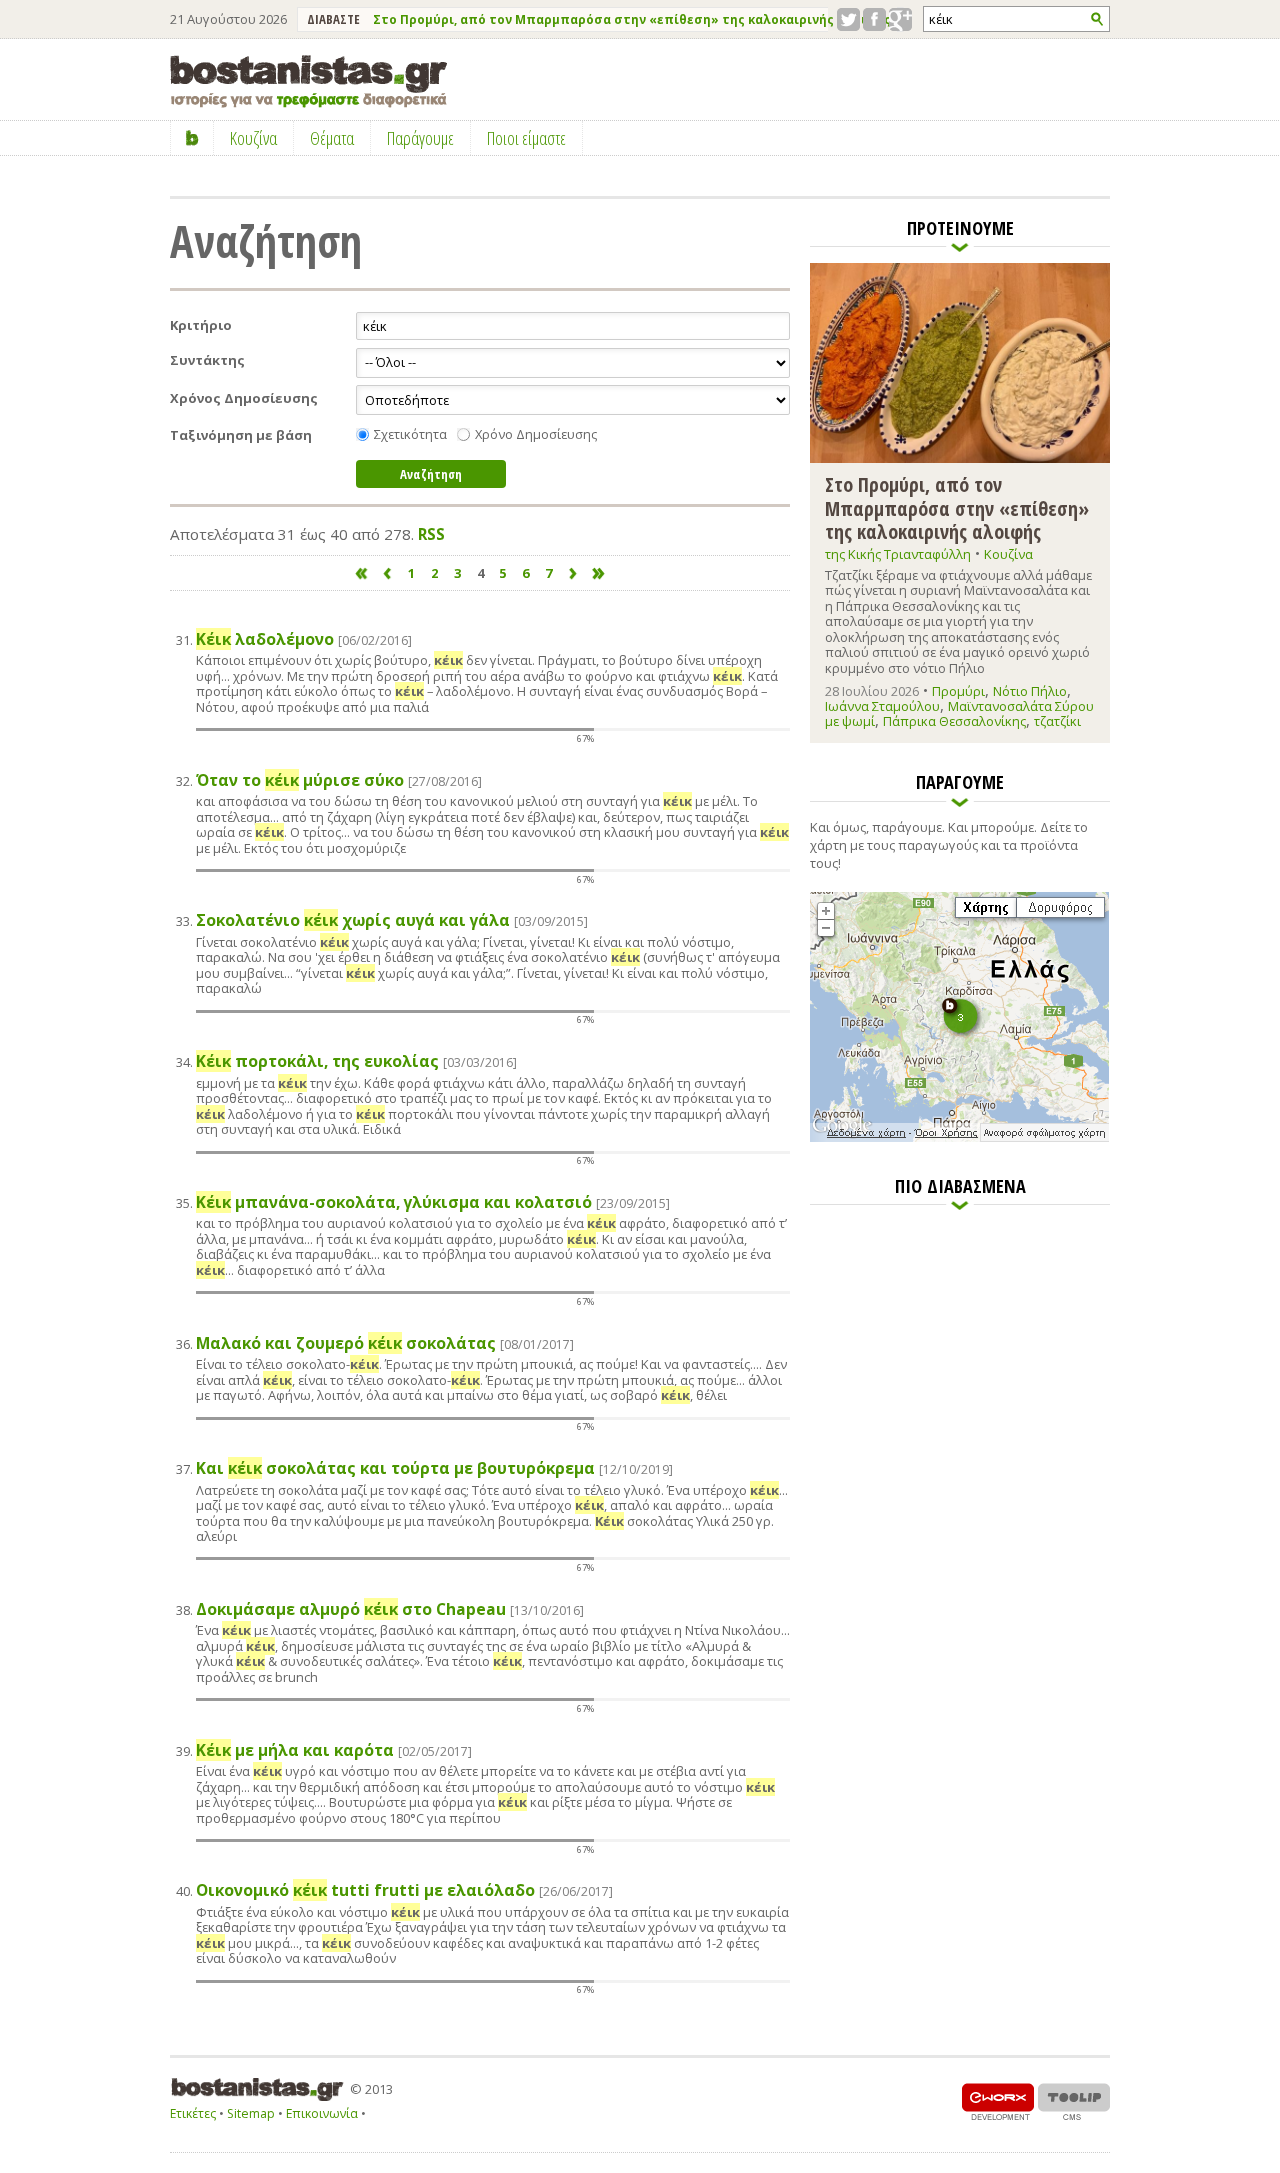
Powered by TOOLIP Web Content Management (1074, 2101)
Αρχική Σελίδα (192, 138)
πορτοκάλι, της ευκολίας (356, 1061)
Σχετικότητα (410, 434)
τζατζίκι (1057, 721)
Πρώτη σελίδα (361, 573)
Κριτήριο (201, 325)
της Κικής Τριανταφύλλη (898, 554)
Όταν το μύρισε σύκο (339, 780)
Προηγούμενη (386, 573)
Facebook (874, 19)
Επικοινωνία (322, 2113)
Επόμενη (573, 573)
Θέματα (332, 138)
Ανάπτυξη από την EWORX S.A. (998, 2101)
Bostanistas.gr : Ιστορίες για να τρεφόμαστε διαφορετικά (308, 81)
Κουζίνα (1008, 554)
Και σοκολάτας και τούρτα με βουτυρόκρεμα (434, 1468)
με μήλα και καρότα (334, 1750)
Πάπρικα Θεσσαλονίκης (954, 721)
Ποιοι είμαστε (526, 138)
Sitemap (251, 2113)
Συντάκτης (207, 360)
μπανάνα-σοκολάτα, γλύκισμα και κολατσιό (433, 1202)
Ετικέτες (193, 2113)
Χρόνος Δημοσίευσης (244, 398)
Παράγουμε (420, 138)
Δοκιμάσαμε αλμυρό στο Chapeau (390, 1609)
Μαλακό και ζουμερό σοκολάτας (385, 1343)
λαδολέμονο (304, 639)
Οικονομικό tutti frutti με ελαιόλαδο (404, 1890)
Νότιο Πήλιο (1030, 691)
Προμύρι (958, 691)
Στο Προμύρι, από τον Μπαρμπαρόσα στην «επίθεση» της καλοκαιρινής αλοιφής (632, 19)
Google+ (900, 19)
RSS (431, 534)
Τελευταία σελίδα (599, 573)
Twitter (848, 19)
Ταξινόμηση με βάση (241, 435)
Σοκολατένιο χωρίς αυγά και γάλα (392, 920)
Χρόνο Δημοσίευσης (536, 434)
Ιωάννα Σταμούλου (882, 706)
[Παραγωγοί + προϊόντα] (959, 1138)
